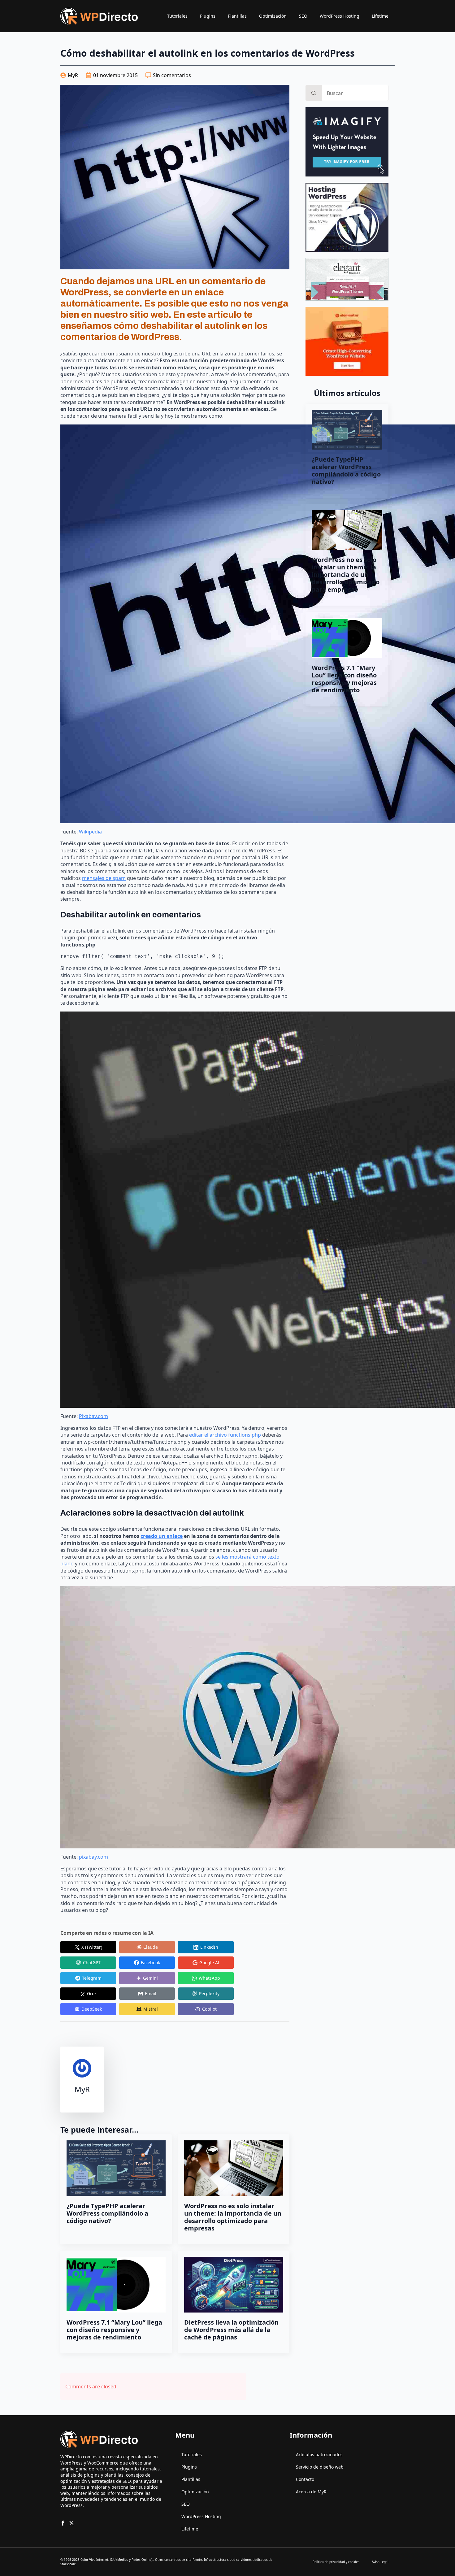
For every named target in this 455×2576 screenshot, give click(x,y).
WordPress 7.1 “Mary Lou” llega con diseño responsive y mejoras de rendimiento (114, 2330)
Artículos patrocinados (319, 2454)
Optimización (273, 16)
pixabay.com (93, 1857)
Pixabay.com (93, 1416)
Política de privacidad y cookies (336, 2562)
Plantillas (237, 16)
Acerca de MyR (311, 2492)
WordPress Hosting (340, 16)
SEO (303, 16)
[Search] (314, 93)
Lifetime (380, 16)
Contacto (305, 2479)
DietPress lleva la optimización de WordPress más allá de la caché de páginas (231, 2330)
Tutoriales (177, 16)
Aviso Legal (380, 2562)
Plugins (208, 16)
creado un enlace (162, 1536)
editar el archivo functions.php (225, 1435)
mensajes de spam (104, 878)
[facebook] (63, 2523)
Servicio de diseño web (320, 2467)
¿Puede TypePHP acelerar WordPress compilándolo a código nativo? (107, 2213)
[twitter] (71, 2523)
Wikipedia (90, 832)
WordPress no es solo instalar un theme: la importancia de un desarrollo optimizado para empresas (233, 2217)
